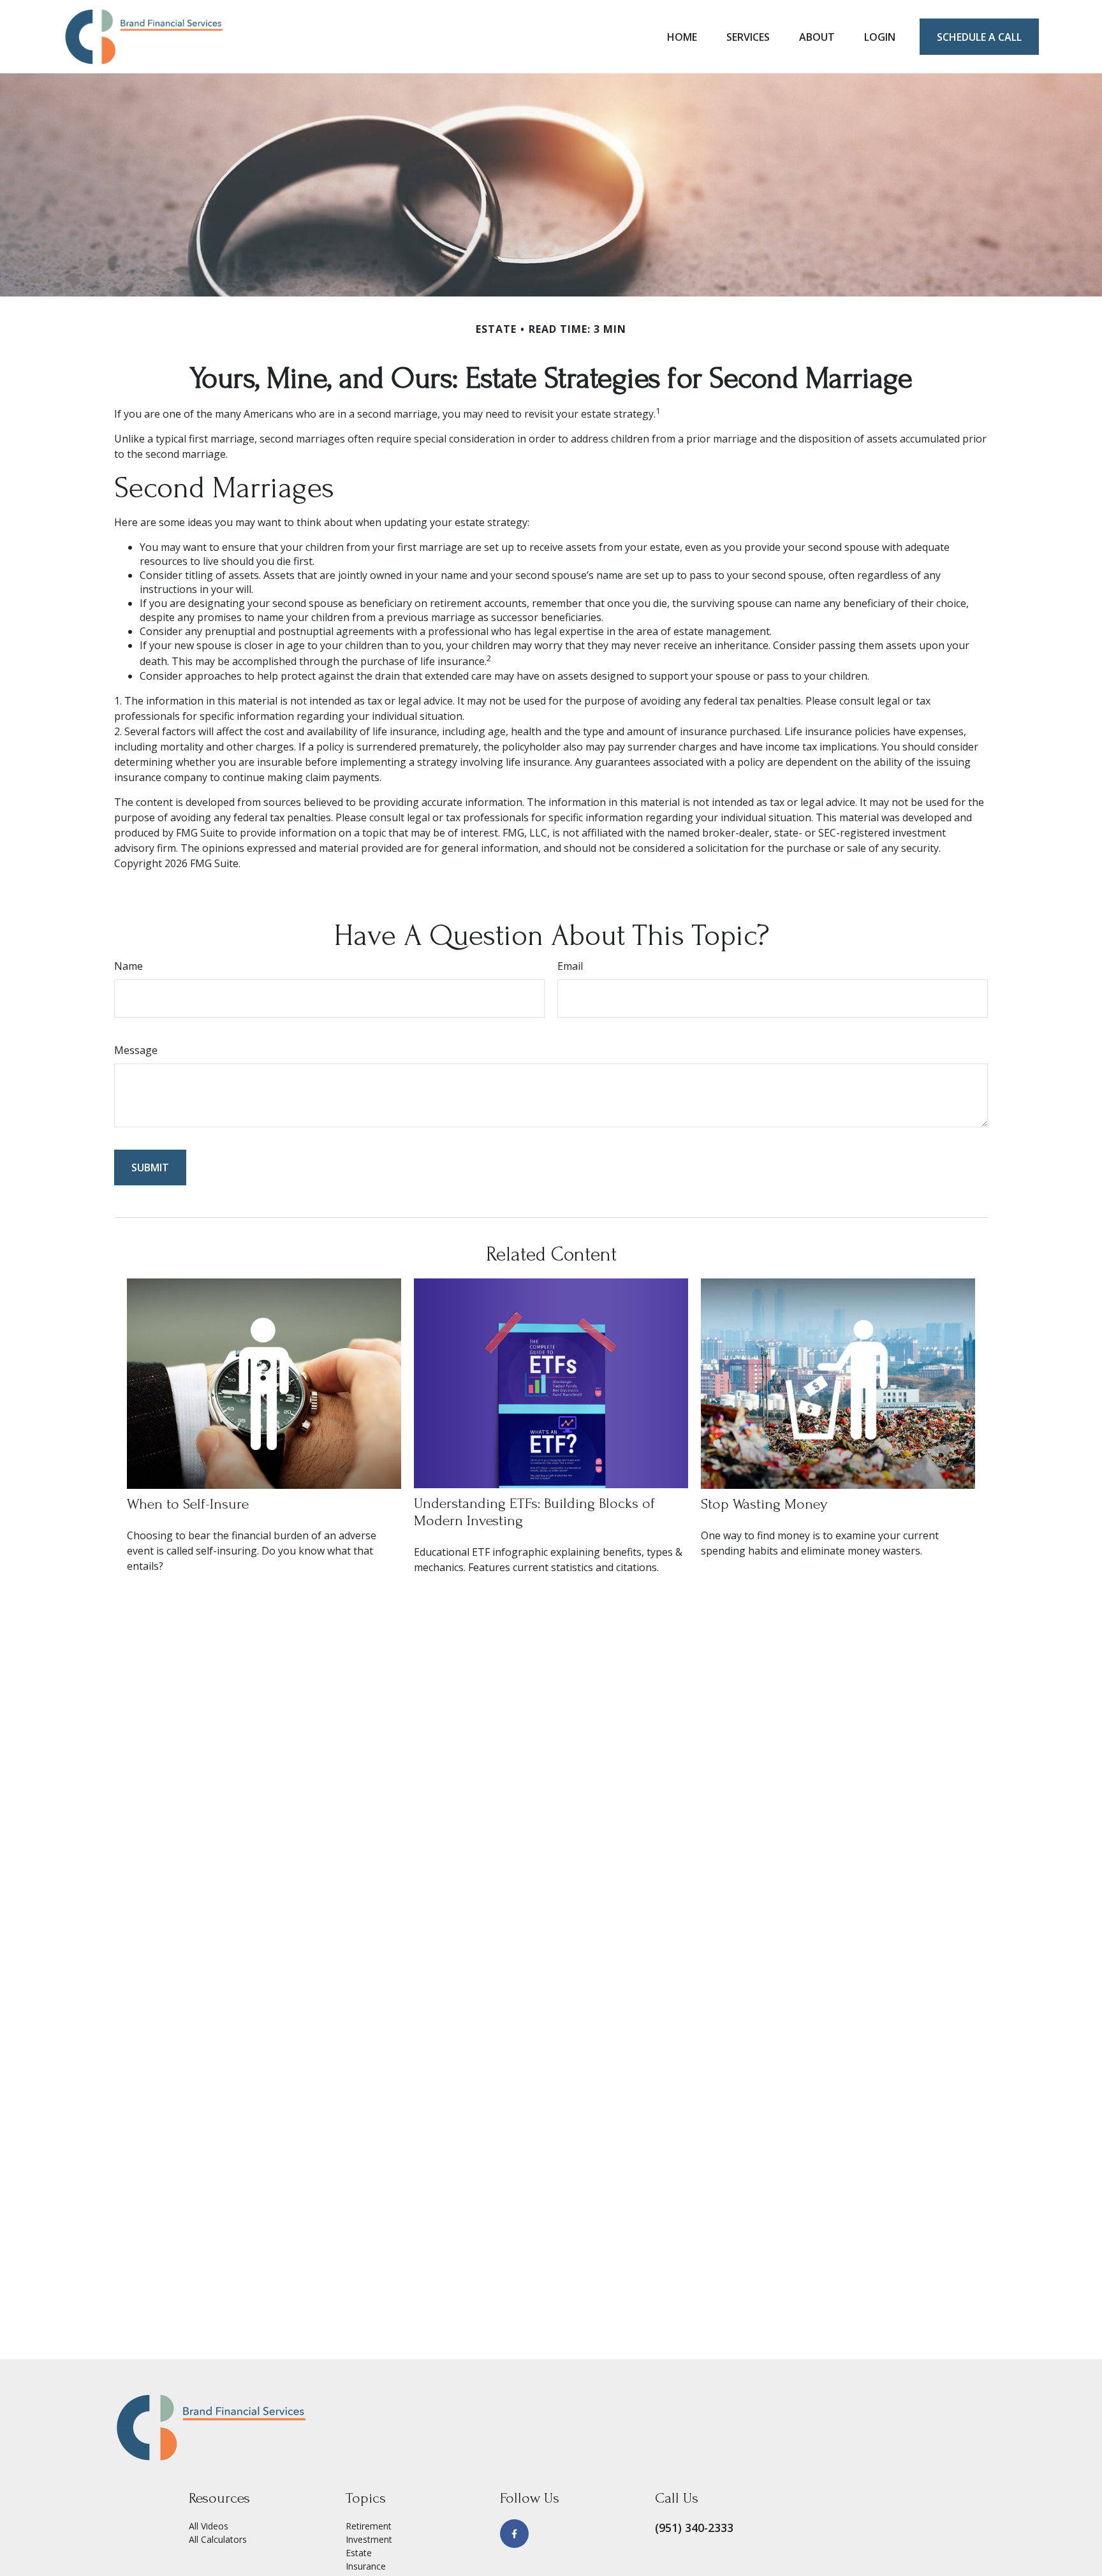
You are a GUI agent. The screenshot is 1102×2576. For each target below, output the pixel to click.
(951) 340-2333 (694, 2528)
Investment (369, 2539)
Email (570, 966)
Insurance (366, 2566)
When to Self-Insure (188, 1504)
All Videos (209, 2526)
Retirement (369, 2526)
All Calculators (218, 2539)
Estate (359, 2553)
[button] (682, 37)
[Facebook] (514, 2534)
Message (136, 1050)
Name (129, 966)
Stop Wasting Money (764, 1504)
